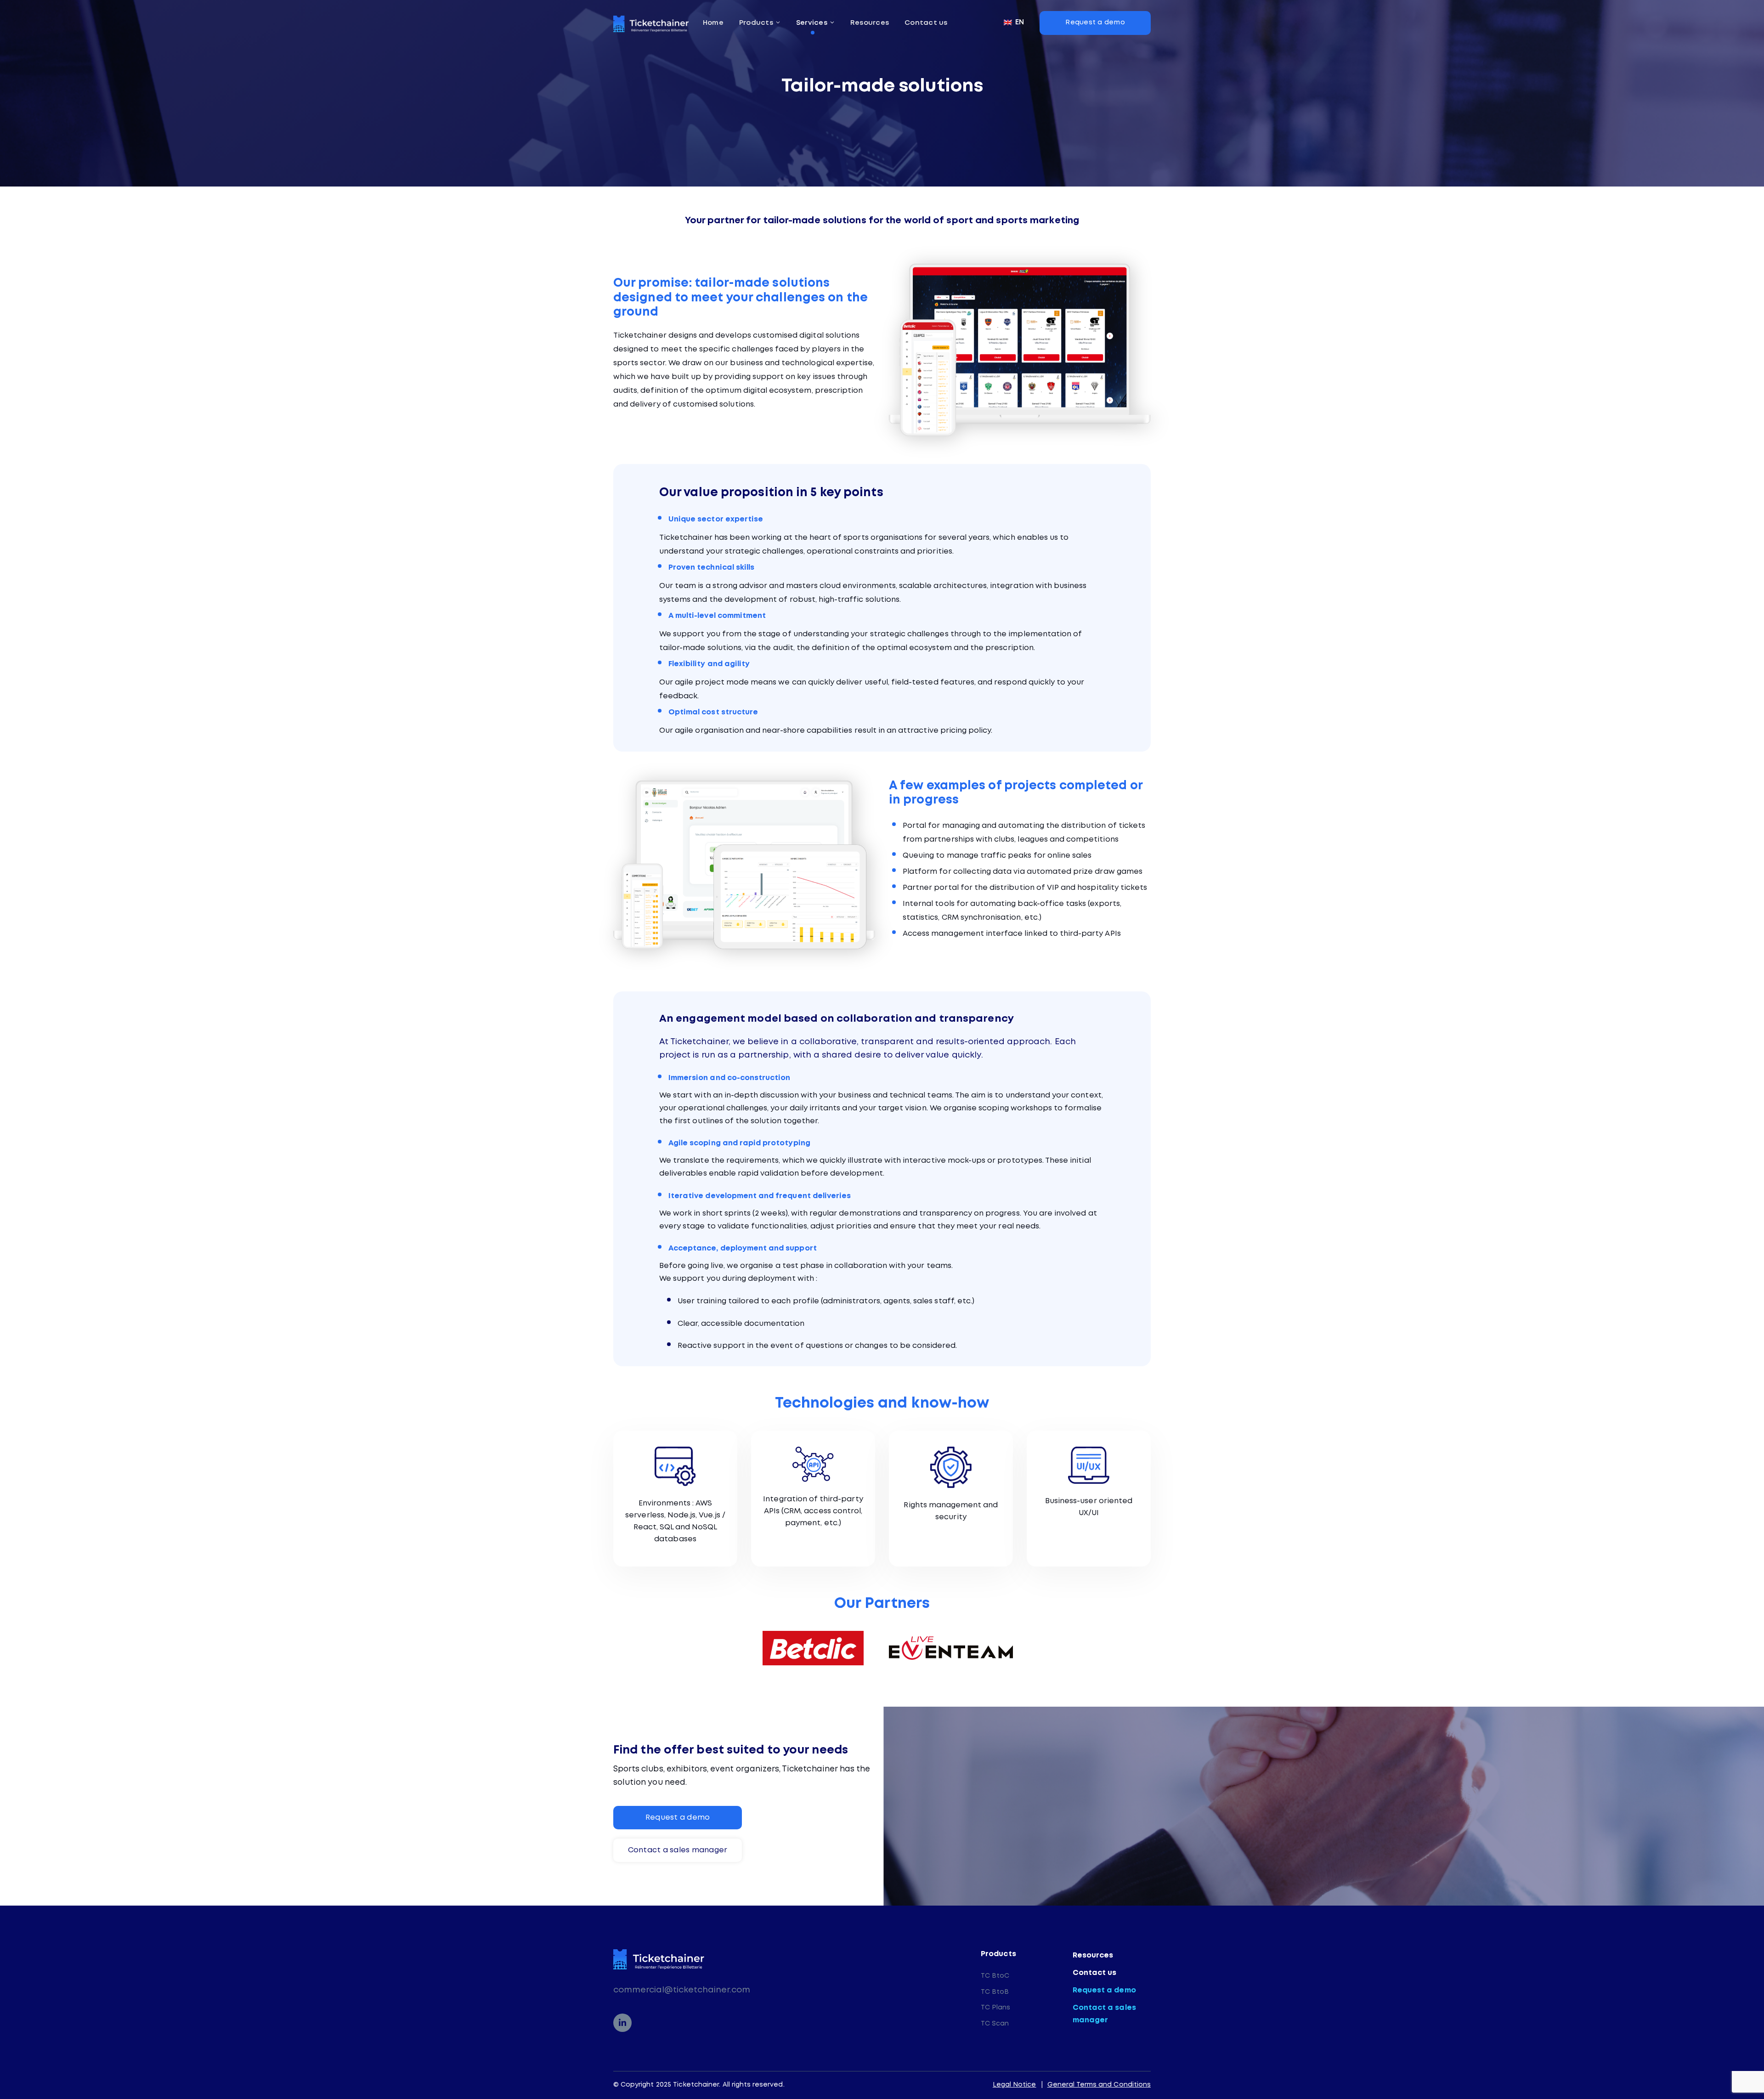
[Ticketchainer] (651, 24)
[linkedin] (622, 2023)
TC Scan (995, 2024)
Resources (1093, 1955)
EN (1019, 22)
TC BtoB (995, 1992)
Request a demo (1104, 1990)
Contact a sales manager (1104, 2014)
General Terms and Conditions (1099, 2085)
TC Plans (995, 2008)
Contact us (1095, 1973)
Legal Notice (1015, 2085)
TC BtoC (995, 1976)
